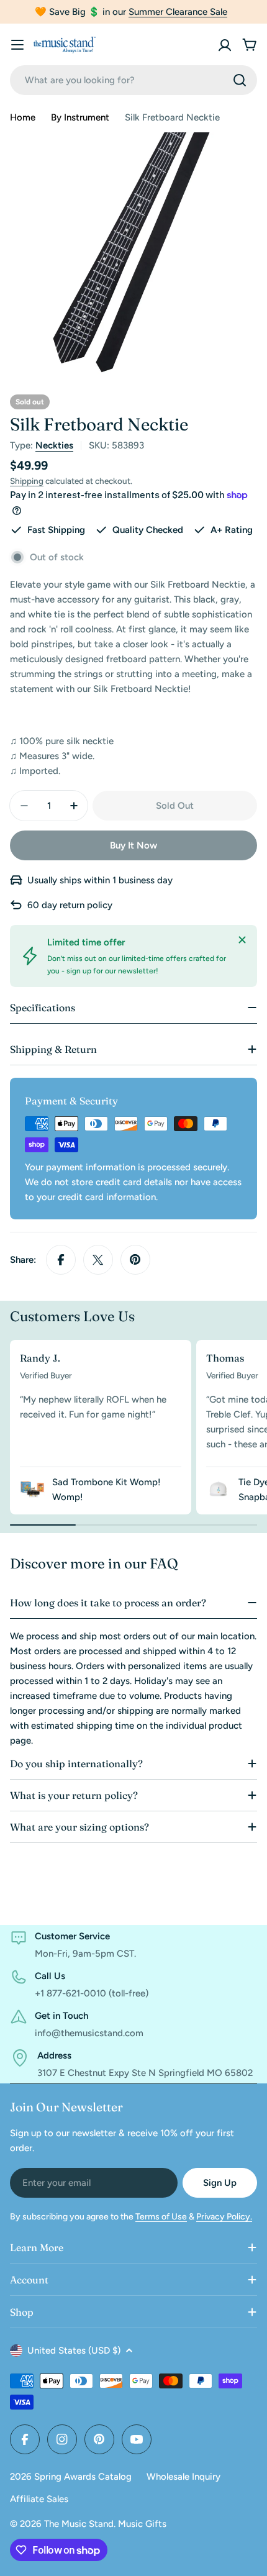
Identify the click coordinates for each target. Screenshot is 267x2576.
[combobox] (133, 80)
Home (23, 117)
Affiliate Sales (39, 2499)
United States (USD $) (74, 2351)
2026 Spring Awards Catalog (71, 2477)
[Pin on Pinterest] (135, 1260)
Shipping (27, 481)
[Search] (240, 80)
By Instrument (80, 117)
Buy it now (133, 845)
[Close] (242, 940)
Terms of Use (161, 2217)
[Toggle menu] (17, 45)
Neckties (54, 445)
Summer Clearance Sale (178, 12)
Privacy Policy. (224, 2217)
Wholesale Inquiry (183, 2477)
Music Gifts (142, 2524)
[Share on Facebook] (61, 1260)
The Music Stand (79, 2524)
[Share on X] (98, 1260)
